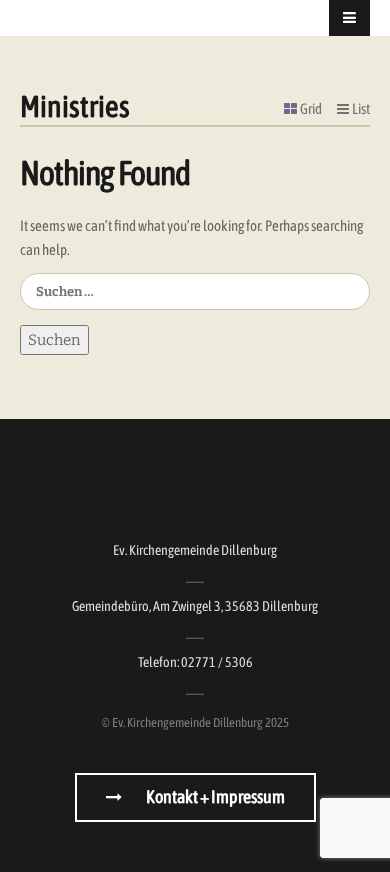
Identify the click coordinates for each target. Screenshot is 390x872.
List (361, 108)
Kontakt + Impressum (214, 796)
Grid (311, 108)
